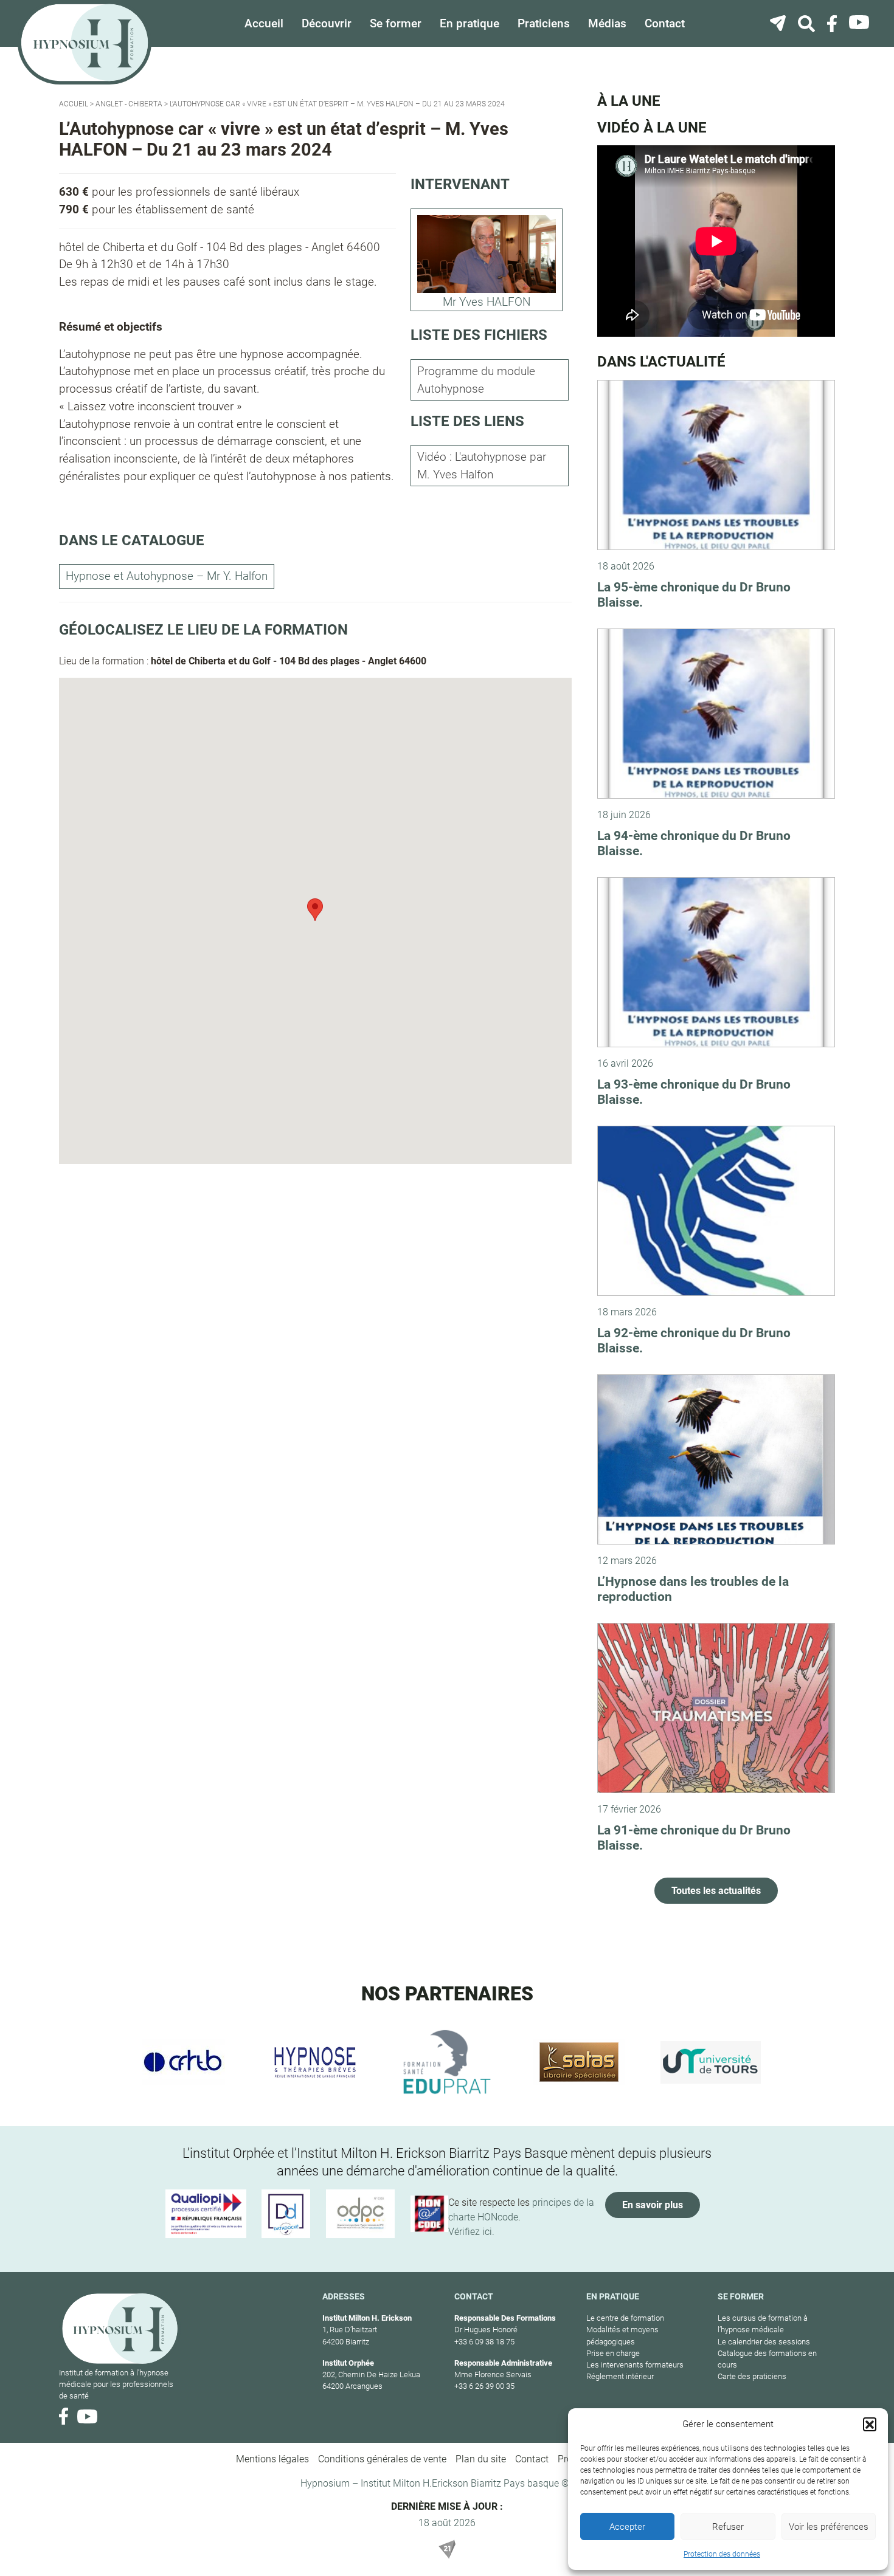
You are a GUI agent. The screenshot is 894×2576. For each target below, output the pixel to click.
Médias (607, 23)
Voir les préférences (829, 2527)
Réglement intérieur (620, 2376)
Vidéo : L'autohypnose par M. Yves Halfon (482, 466)
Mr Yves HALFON (487, 302)
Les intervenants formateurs (635, 2365)
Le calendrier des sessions (764, 2342)
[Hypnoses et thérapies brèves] (315, 2062)
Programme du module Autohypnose (476, 380)
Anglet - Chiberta (129, 104)
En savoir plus (653, 2205)
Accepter (627, 2527)
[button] (870, 2424)
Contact (665, 23)
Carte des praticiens (752, 2376)
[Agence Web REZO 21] (447, 2549)
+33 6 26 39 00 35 (484, 2386)
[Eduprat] (447, 2062)
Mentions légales (272, 2459)
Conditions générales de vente (382, 2459)
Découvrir (327, 23)
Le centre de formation (625, 2318)
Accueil (264, 23)
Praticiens (544, 23)
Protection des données (722, 2554)
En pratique (470, 23)
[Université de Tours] (711, 2062)
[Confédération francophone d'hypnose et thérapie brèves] (183, 2062)
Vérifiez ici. (471, 2232)
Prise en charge (613, 2353)
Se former (396, 23)
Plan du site (481, 2459)
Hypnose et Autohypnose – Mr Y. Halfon (167, 576)
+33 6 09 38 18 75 (484, 2342)
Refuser (728, 2527)
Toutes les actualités (716, 1891)
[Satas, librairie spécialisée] (579, 2062)
